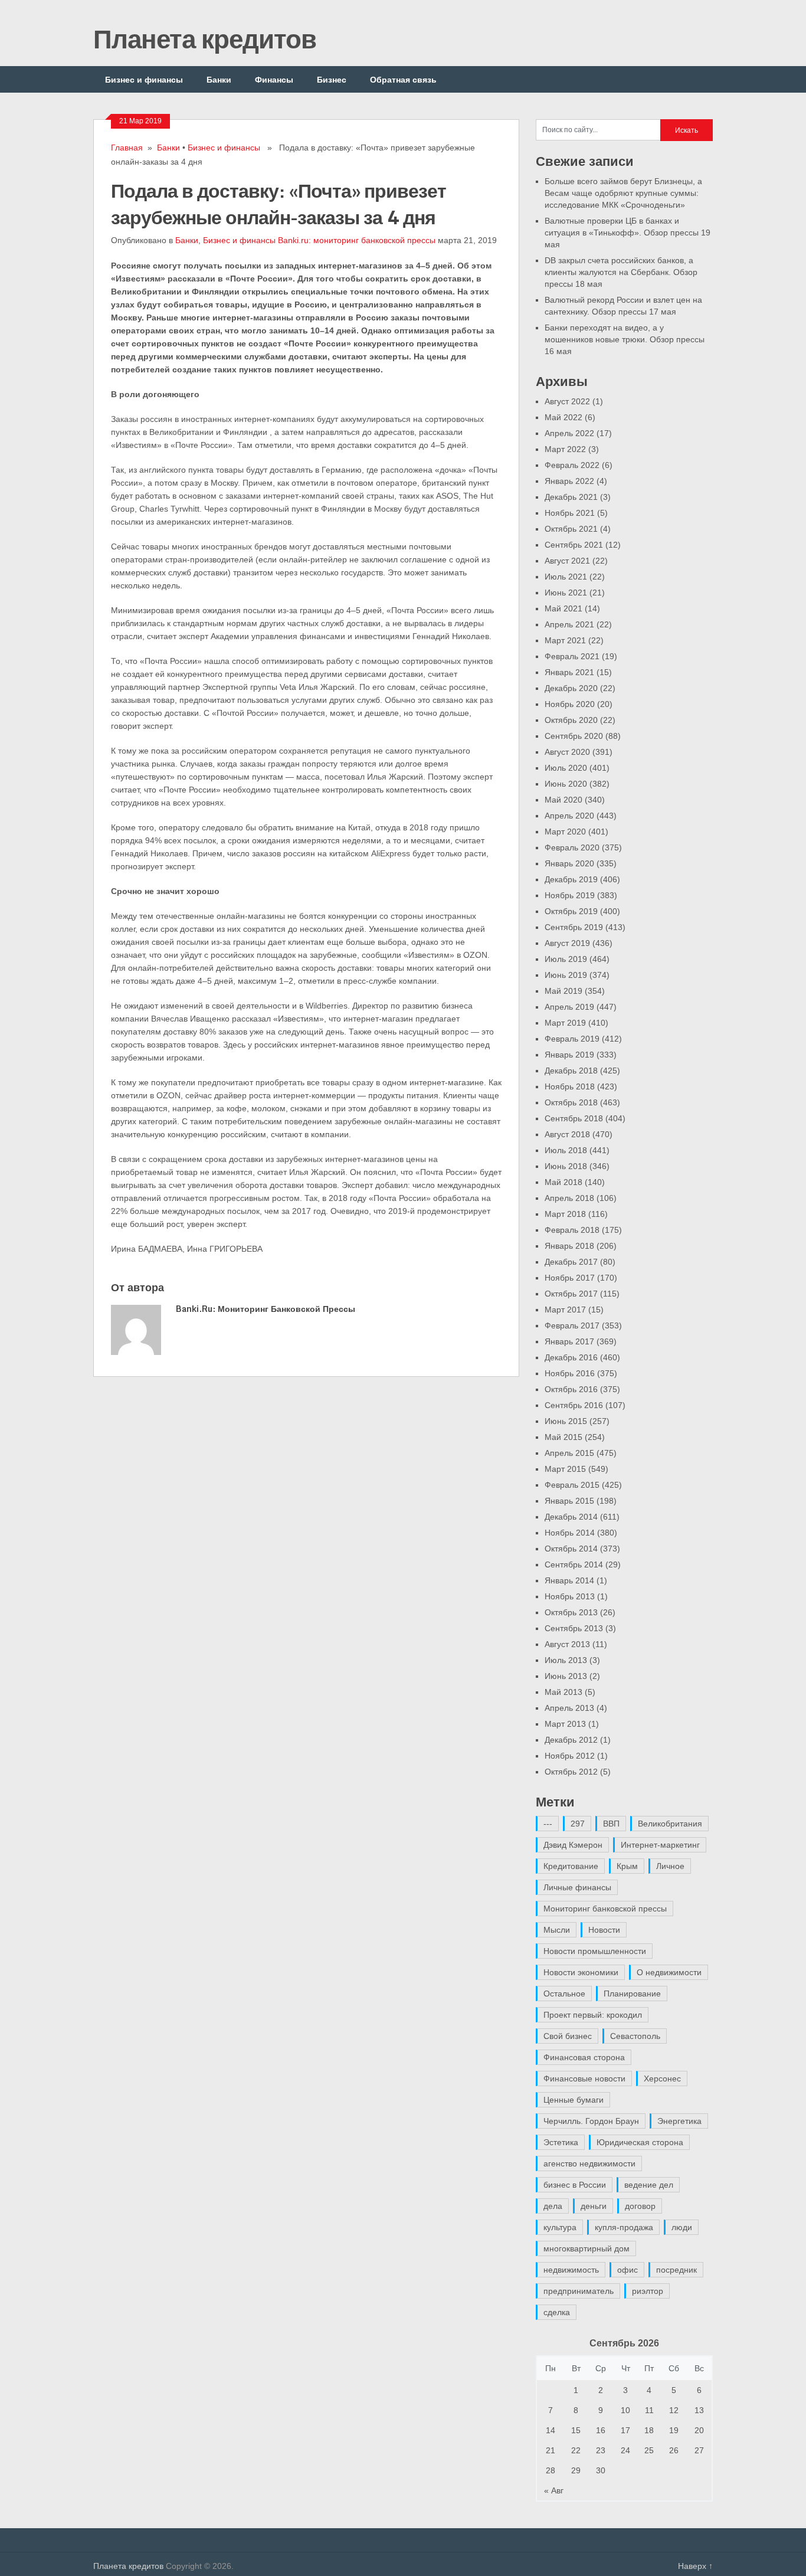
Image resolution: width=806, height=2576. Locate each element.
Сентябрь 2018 (574, 1118)
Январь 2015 (569, 1501)
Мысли (557, 1930)
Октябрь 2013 (571, 1612)
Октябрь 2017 (571, 1294)
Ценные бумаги (574, 2100)
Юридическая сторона (640, 2142)
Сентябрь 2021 (574, 545)
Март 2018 (565, 1214)
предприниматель (579, 2291)
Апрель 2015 (569, 1453)
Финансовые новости (584, 2079)
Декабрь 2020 (571, 688)
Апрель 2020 (569, 816)
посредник (676, 2270)
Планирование (632, 1994)
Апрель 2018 (569, 1198)
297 (578, 1824)
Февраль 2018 (572, 1230)
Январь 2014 (569, 1580)
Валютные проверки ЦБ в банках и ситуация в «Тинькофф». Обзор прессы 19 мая (628, 233)
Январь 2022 (569, 481)
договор (640, 2206)
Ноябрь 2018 (570, 1086)
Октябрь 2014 (571, 1549)
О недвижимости (669, 1972)
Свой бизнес (568, 2036)
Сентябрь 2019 (574, 927)
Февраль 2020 (572, 847)
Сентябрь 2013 (574, 1628)
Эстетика (561, 2142)
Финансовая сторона (584, 2057)
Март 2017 (565, 1310)
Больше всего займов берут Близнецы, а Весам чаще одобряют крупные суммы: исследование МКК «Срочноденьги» (623, 193)
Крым (627, 1866)
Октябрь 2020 (571, 720)
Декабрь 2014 (571, 1517)
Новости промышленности (595, 1951)
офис (628, 2270)
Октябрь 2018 (571, 1102)
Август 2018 (567, 1134)
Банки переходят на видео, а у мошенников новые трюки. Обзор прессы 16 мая (625, 339)
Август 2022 (567, 401)
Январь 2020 (569, 863)
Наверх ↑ (695, 2566)
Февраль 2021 (572, 656)
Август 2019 (567, 943)
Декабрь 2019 (571, 879)
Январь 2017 (569, 1341)
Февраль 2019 (572, 1039)
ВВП (611, 1824)
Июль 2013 (566, 1660)
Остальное (564, 1994)
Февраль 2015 (572, 1485)
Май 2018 (563, 1182)
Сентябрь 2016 (574, 1405)
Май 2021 (563, 608)
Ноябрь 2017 (570, 1278)
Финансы (274, 79)
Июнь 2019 (566, 975)
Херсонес (662, 2079)
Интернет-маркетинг (660, 1845)
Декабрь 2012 (571, 1740)
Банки (219, 79)
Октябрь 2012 (571, 1772)
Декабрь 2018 (571, 1071)
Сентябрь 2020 (574, 736)
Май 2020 (563, 800)
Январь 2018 (569, 1246)
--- (548, 1824)
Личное (670, 1866)
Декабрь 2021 (571, 497)
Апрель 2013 (569, 1708)
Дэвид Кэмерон (573, 1845)
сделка (557, 2312)
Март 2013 (565, 1724)
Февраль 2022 (572, 465)
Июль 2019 (566, 959)
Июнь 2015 (566, 1421)
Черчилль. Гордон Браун (591, 2121)
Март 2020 (565, 832)
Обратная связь (403, 79)
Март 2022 (565, 449)
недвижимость (571, 2270)
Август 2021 (567, 561)
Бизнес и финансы (144, 79)
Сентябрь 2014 (574, 1564)
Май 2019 (563, 991)
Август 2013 (567, 1644)
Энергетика (679, 2121)
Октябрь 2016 (571, 1389)
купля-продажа (624, 2227)
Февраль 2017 (572, 1325)
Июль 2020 (566, 768)
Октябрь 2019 (571, 911)
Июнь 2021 (566, 593)
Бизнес (332, 79)
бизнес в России (575, 2185)
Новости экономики (581, 1972)
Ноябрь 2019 (570, 895)
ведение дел (649, 2185)
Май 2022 (563, 417)
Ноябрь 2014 (570, 1533)
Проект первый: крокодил (593, 2015)
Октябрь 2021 (571, 529)
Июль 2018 (566, 1150)
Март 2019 (565, 1023)
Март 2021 (565, 640)
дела (553, 2206)
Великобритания (670, 1824)
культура (560, 2227)
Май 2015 (563, 1437)
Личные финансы (577, 1887)
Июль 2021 (566, 577)
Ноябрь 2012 (570, 1756)
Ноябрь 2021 (570, 513)
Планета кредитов (205, 38)
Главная (127, 148)
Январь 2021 (569, 672)
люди (682, 2227)
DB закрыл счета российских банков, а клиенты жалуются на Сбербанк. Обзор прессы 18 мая (621, 272)
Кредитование (571, 1866)
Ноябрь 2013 (570, 1596)
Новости (604, 1930)
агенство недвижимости (589, 2163)
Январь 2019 (569, 1055)
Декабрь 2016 (571, 1357)
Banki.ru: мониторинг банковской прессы (357, 240)
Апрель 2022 (569, 433)
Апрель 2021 (569, 624)
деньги (594, 2206)
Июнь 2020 (566, 784)
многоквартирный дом (587, 2248)
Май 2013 (563, 1692)
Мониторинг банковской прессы (605, 1909)
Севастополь (635, 2036)
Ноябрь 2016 (570, 1373)
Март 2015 (565, 1469)
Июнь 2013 (566, 1676)
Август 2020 (567, 752)
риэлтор (648, 2291)
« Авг (554, 2490)
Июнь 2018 (566, 1166)
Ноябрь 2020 (570, 704)
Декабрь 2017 (571, 1262)
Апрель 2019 (569, 1007)
